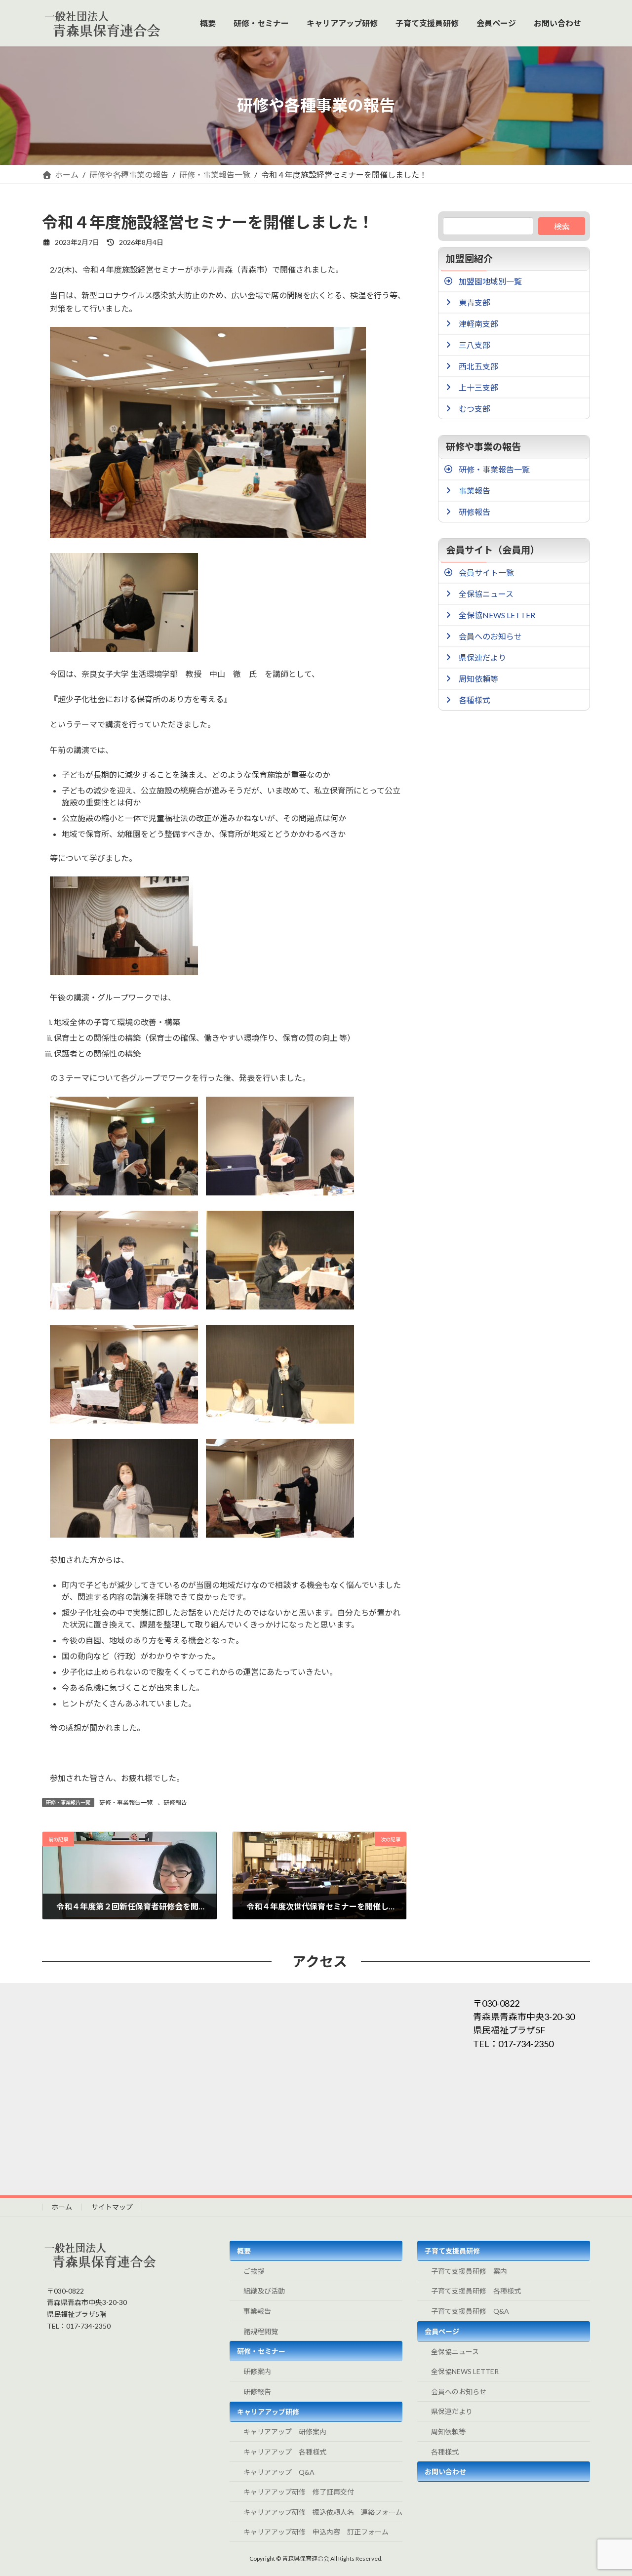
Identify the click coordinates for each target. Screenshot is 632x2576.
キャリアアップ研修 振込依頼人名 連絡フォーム (323, 2512)
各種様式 (445, 2452)
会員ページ (442, 2331)
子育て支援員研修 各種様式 (476, 2291)
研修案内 (257, 2371)
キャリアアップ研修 (268, 2412)
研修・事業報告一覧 (126, 1803)
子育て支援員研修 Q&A (470, 2311)
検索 (562, 226)
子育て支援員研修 (452, 2251)
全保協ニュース (455, 2352)
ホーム (62, 2207)
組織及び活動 (264, 2291)
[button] (516, 281)
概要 (244, 2251)
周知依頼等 (448, 2432)
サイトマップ (112, 2207)
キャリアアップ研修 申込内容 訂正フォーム (316, 2532)
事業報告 (257, 2311)
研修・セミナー (261, 2351)
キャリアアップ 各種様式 (285, 2452)
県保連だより (452, 2411)
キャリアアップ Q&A (279, 2472)
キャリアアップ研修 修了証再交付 (299, 2492)
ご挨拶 (254, 2271)
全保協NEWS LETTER (465, 2371)
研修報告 (175, 1803)
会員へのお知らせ (459, 2392)
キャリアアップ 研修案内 (285, 2432)
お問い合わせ (445, 2472)
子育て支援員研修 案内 (469, 2271)
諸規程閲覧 (261, 2331)
